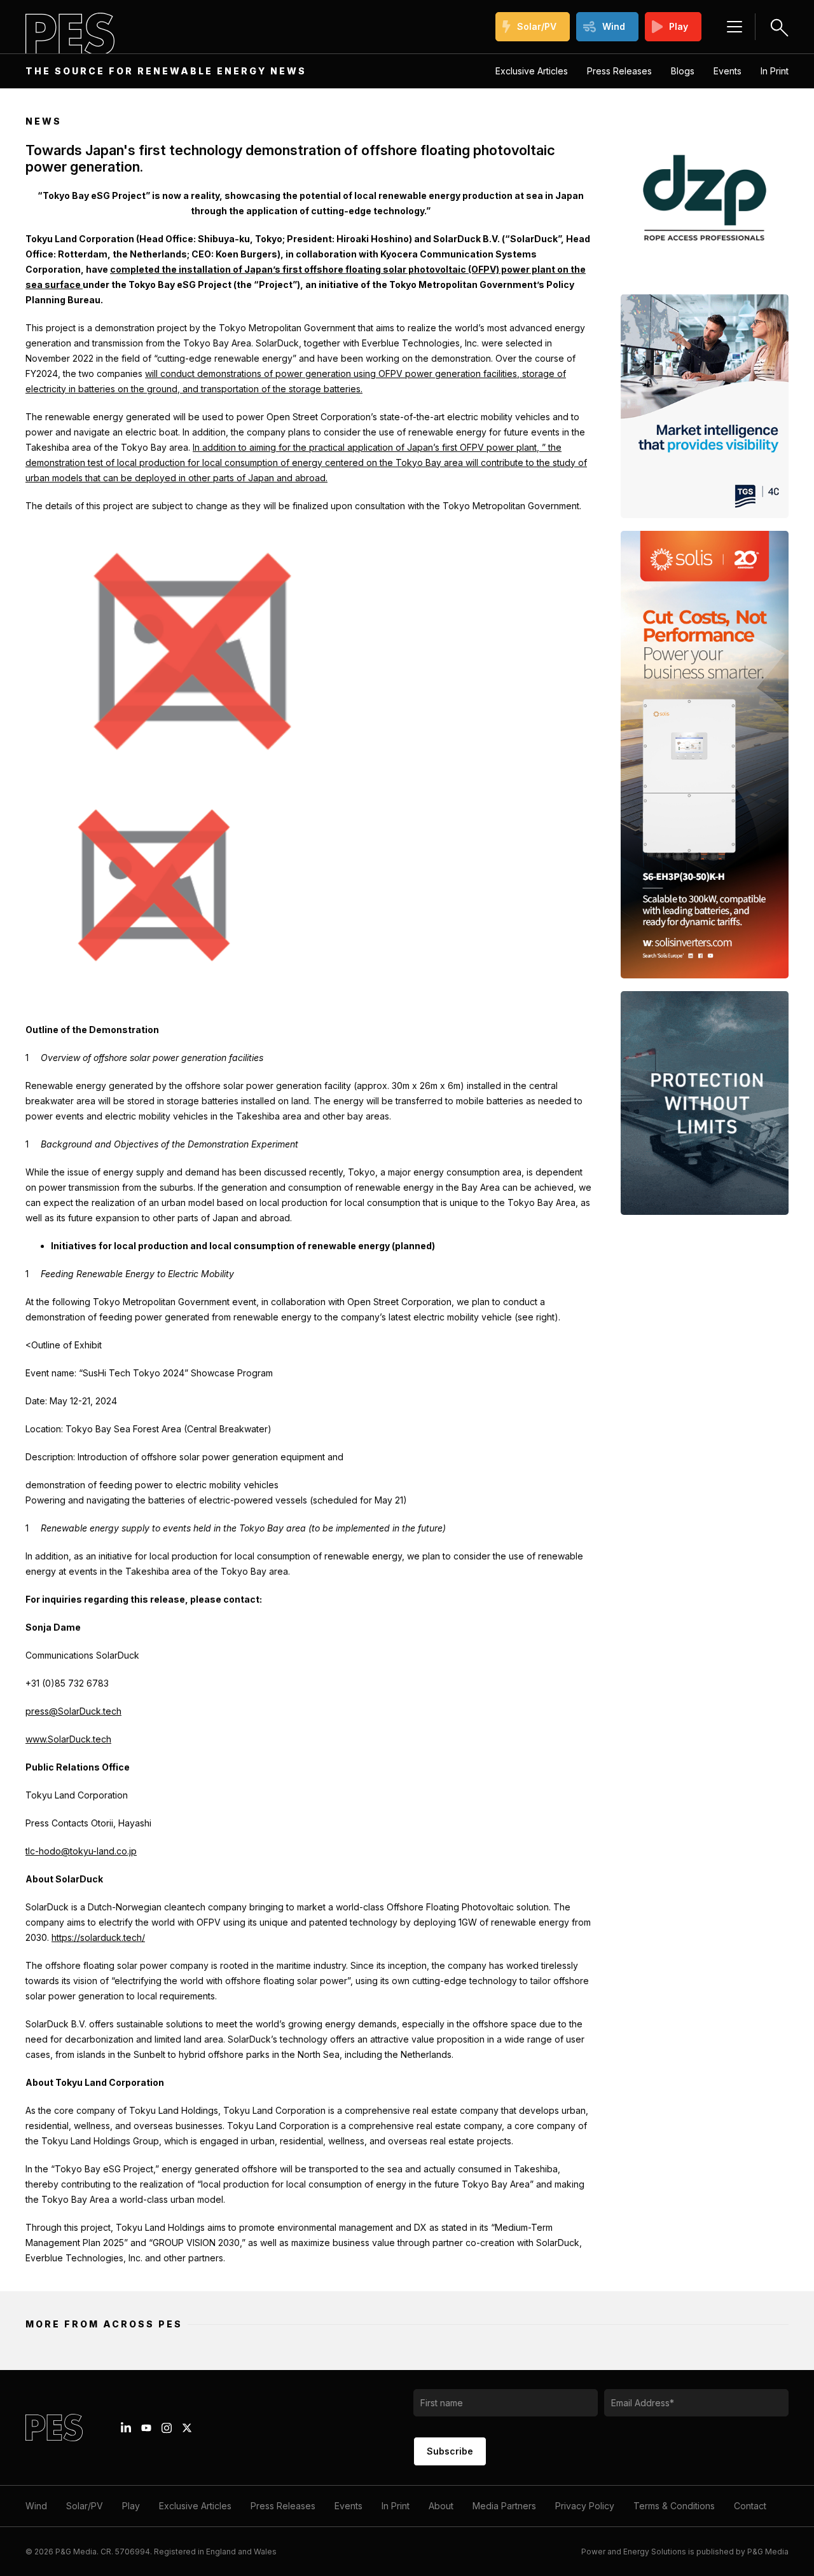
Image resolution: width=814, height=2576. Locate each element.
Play (679, 26)
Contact (750, 2506)
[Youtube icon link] (146, 2428)
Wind (614, 26)
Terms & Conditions (674, 2506)
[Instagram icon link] (167, 2428)
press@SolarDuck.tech (73, 1711)
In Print (775, 71)
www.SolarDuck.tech (68, 1739)
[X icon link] (187, 2428)
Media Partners (504, 2506)
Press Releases (619, 71)
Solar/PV (537, 26)
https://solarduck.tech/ (98, 1937)
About (441, 2506)
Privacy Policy (585, 2506)
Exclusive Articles (532, 71)
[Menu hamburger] (735, 27)
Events (728, 71)
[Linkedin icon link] (126, 2428)
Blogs (683, 71)
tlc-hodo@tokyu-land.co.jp (81, 1851)
